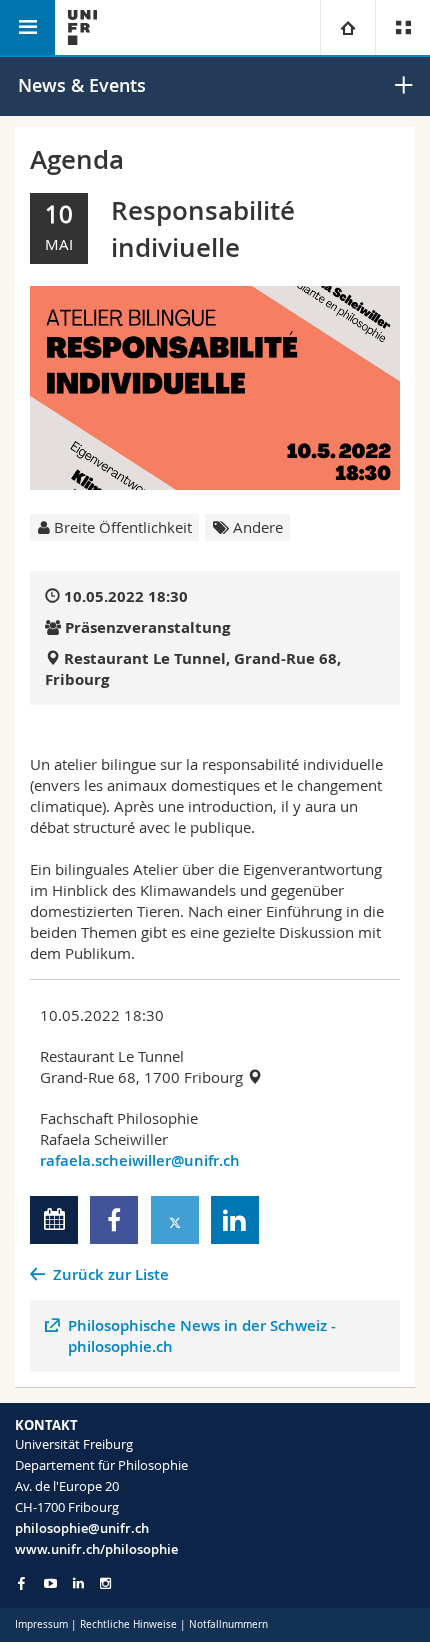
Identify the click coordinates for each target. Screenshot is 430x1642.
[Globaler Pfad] (347, 27)
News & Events (82, 85)
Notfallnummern (228, 1624)
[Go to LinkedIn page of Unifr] (78, 1583)
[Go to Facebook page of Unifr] (21, 1583)
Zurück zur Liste (111, 1274)
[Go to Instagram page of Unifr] (105, 1583)
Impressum (41, 1624)
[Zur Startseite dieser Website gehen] (82, 27)
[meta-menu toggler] (402, 27)
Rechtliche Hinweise (128, 1624)
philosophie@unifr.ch (82, 1528)
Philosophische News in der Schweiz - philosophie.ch (202, 1336)
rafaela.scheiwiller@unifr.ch (140, 1160)
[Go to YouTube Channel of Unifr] (50, 1583)
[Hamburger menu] (27, 27)
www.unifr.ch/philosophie (96, 1549)
